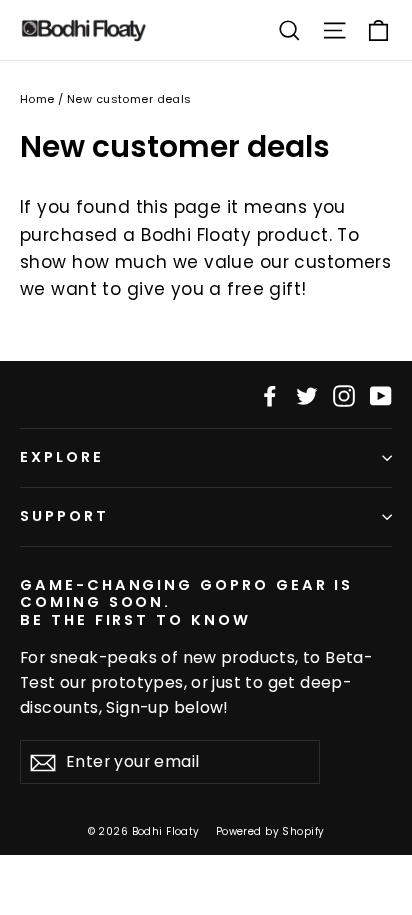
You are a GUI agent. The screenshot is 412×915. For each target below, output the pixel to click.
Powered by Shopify (270, 831)
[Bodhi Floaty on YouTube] (381, 394)
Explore (62, 457)
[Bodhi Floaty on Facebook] (270, 394)
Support (64, 516)
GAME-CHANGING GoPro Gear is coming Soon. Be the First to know (186, 602)
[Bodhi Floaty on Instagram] (344, 394)
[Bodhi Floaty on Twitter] (307, 394)
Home (37, 99)
